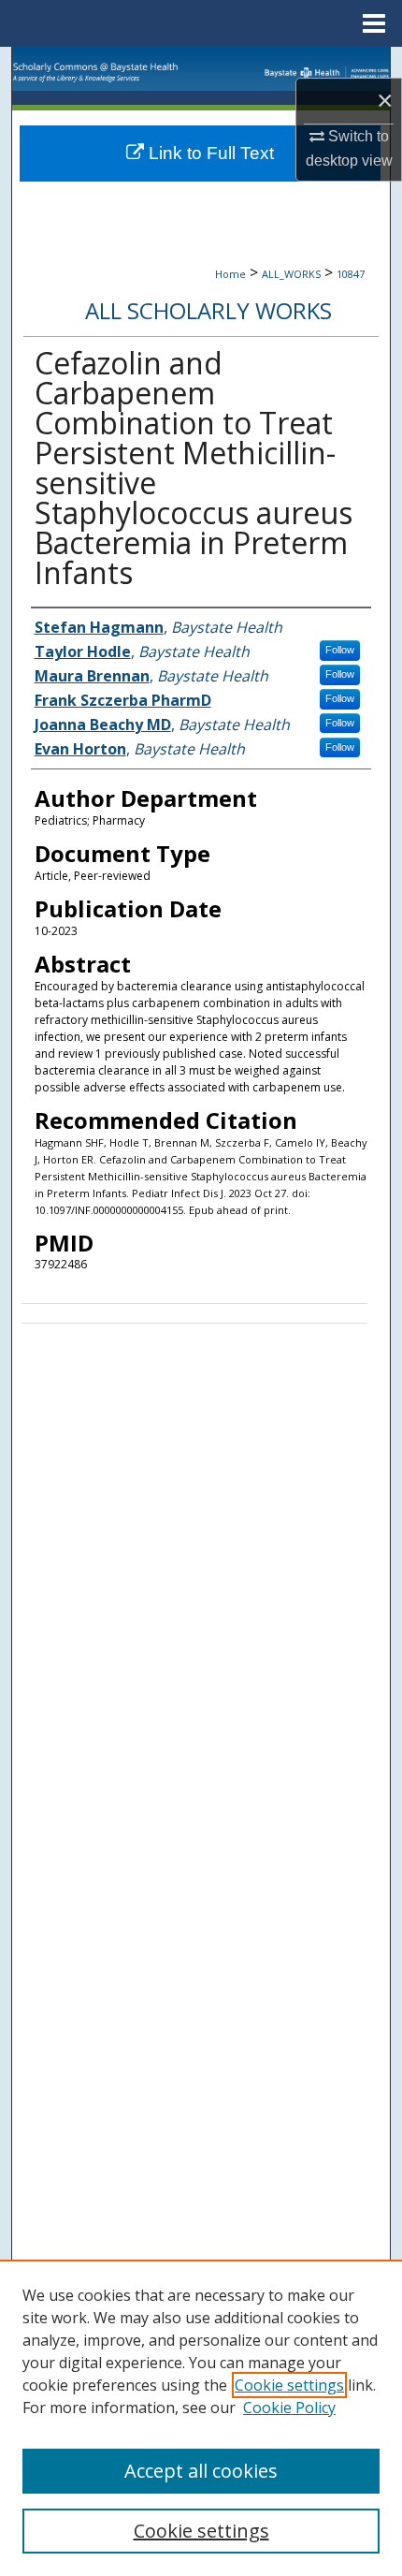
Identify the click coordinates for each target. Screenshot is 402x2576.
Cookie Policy (289, 2408)
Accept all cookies (201, 2471)
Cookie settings (289, 2385)
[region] (201, 2418)
